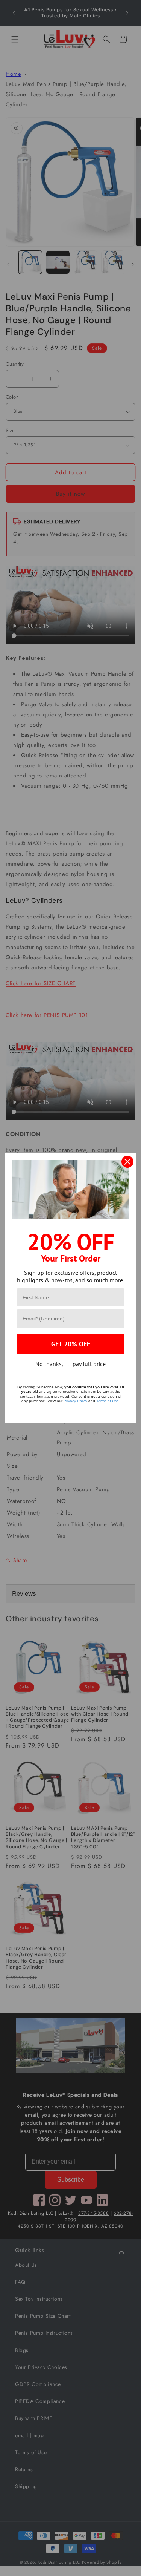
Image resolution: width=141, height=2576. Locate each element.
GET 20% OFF (71, 1344)
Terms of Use (108, 1401)
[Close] (127, 1162)
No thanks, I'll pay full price (70, 1364)
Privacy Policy (75, 1401)
